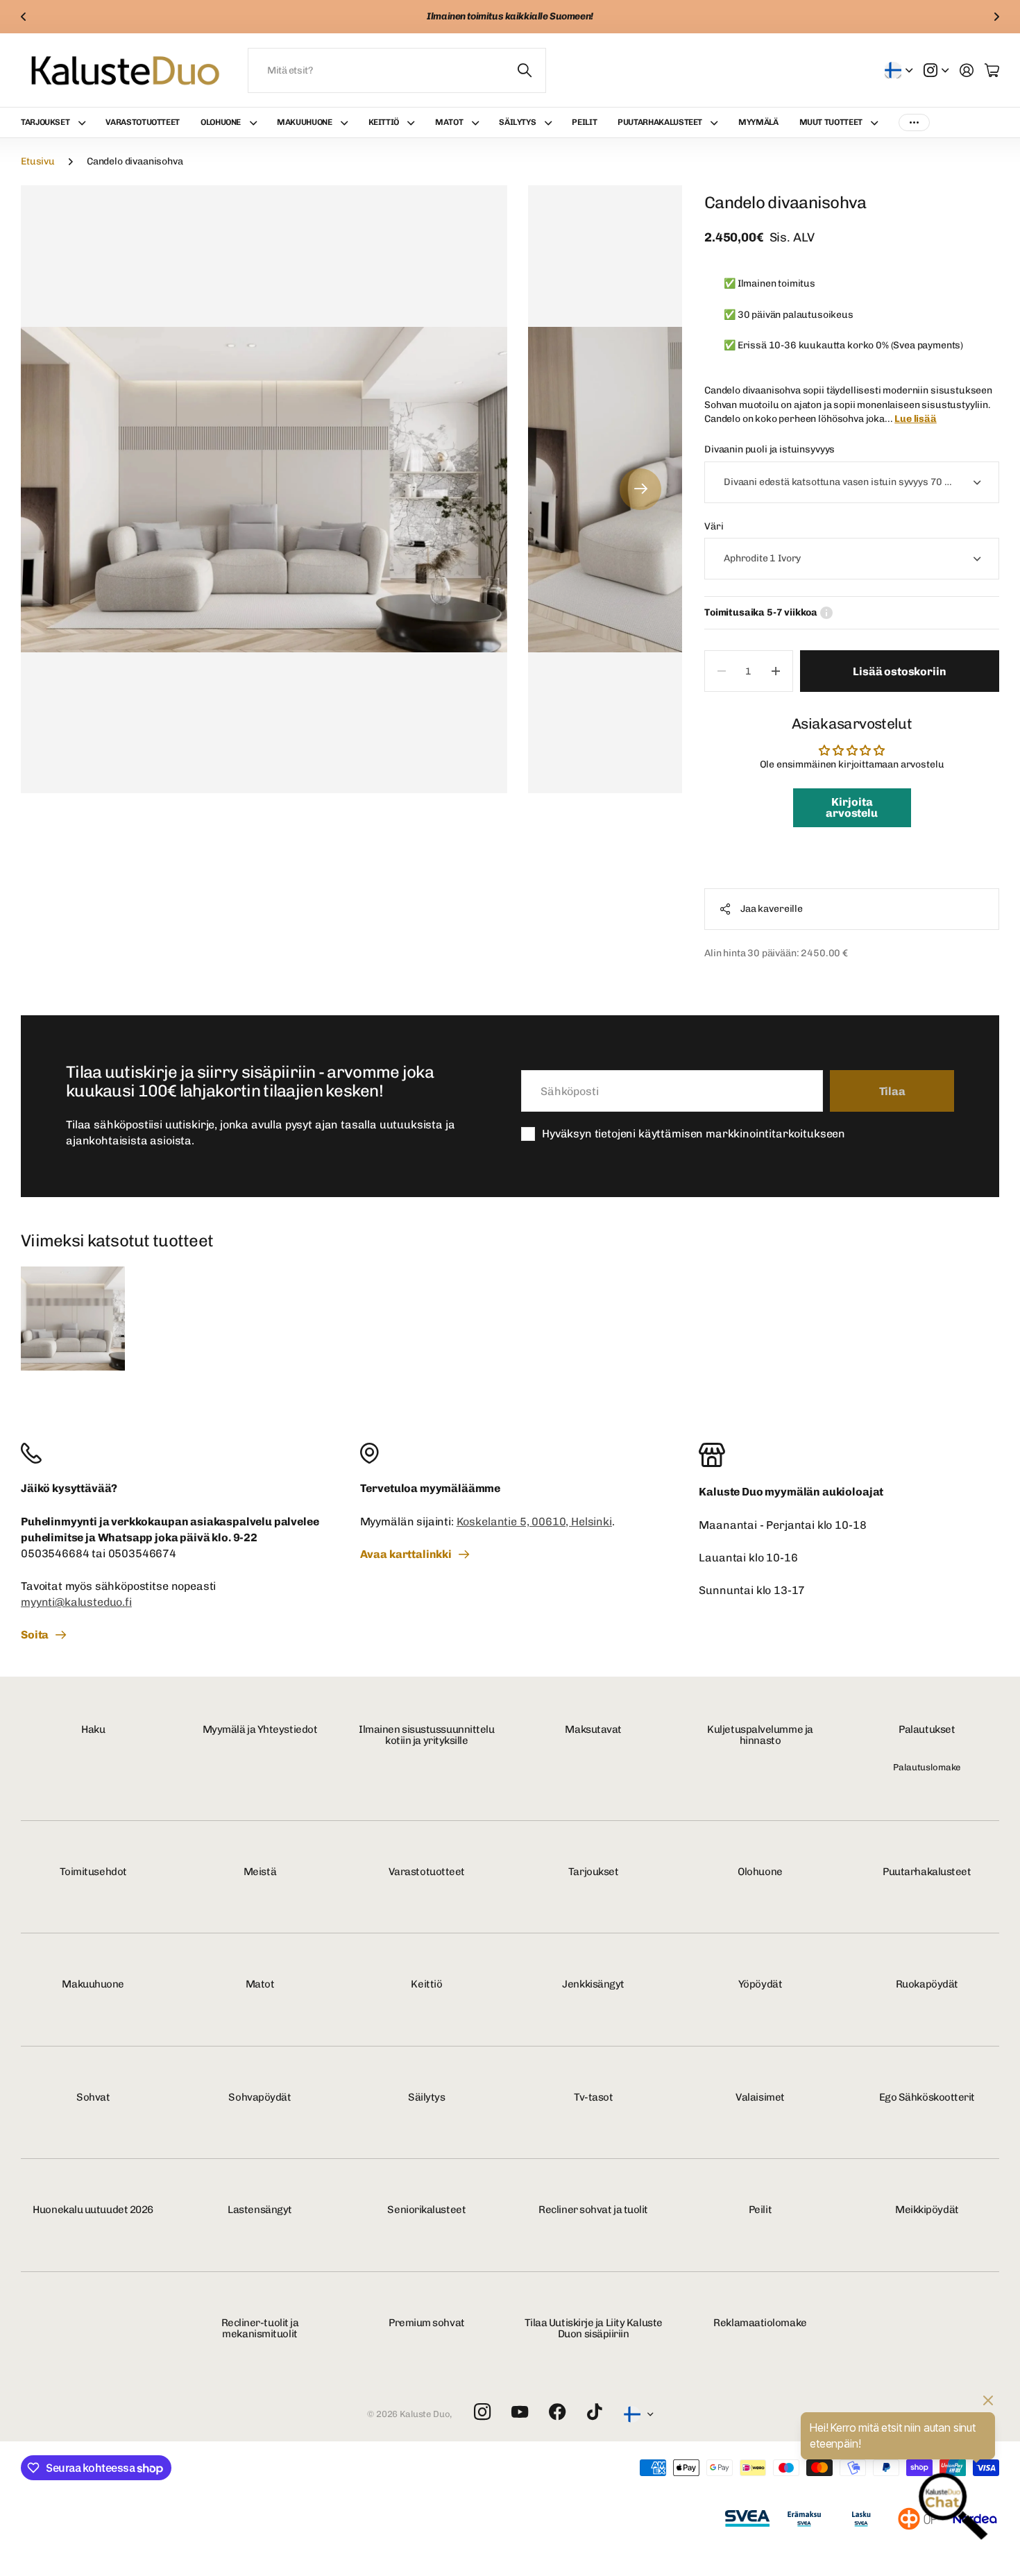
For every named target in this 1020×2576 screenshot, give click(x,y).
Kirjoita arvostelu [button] (852, 807)
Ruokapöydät (927, 1984)
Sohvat (93, 2097)
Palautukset (927, 1729)
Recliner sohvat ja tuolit (593, 2210)
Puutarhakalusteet (660, 122)
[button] (24, 17)
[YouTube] (520, 2412)
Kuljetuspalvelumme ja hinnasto (760, 1735)
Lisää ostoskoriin (899, 671)
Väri (714, 526)
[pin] (510, 1453)
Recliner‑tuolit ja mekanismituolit (260, 2329)
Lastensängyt (260, 2210)
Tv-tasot (593, 2097)
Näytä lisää (914, 122)
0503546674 (142, 1553)
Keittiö (384, 122)
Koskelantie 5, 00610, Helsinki (534, 1522)
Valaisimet (760, 2097)
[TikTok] (594, 2412)
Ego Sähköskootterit (927, 2097)
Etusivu (38, 161)
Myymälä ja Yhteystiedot (260, 1729)
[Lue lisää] (936, 70)
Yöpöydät (760, 1984)
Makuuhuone (304, 122)
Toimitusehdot (93, 1872)
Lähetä (525, 70)
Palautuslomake (927, 1767)
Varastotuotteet (143, 122)
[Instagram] (482, 2413)
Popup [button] (826, 613)
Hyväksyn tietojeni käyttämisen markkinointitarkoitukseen (694, 1134)
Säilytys (517, 122)
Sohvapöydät (260, 2097)
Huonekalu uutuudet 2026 (93, 2210)
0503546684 (55, 1553)
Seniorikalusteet (426, 2210)
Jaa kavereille (772, 909)
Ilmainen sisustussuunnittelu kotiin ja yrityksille (426, 1735)
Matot (449, 122)
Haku (93, 1729)
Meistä (260, 1872)
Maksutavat (593, 1729)
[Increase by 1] (776, 671)
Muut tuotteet (831, 122)
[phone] (171, 1453)
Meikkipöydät (927, 2210)
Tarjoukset (45, 122)
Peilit (584, 122)
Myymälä (758, 122)
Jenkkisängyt (593, 1984)
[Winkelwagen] (992, 70)
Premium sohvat (427, 2323)
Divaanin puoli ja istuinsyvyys (770, 449)
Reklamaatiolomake (760, 2323)
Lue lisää (916, 419)
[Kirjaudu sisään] (967, 70)
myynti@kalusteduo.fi (76, 1602)
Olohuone (221, 122)
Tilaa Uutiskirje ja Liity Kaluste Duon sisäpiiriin (594, 2329)
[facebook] (558, 2412)
